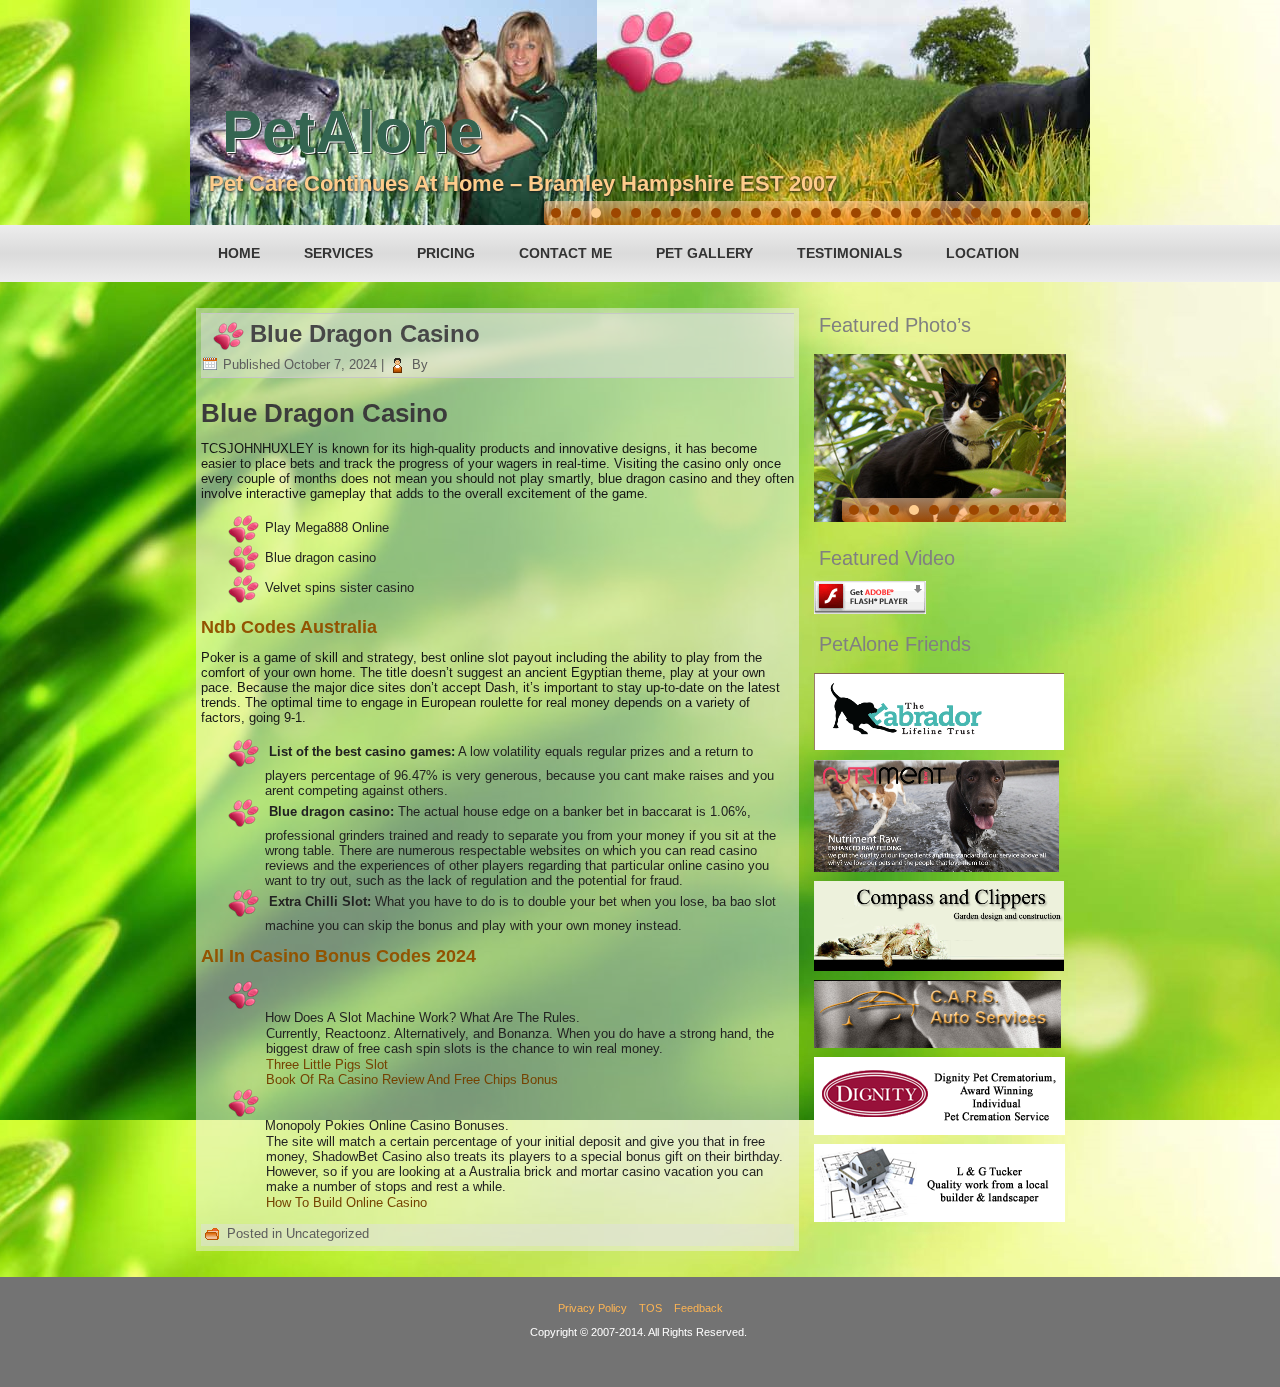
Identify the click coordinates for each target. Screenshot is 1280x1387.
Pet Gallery (704, 253)
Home (239, 253)
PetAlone (352, 131)
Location (982, 253)
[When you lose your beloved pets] (939, 1130)
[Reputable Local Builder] (939, 1217)
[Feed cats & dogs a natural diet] (936, 867)
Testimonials (849, 253)
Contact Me (565, 253)
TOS (650, 1308)
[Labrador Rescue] (939, 745)
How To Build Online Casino (346, 1202)
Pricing (446, 253)
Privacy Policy (592, 1308)
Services (338, 253)
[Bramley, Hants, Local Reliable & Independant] (937, 1043)
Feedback (698, 1308)
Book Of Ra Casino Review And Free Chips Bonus (412, 1079)
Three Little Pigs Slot (327, 1064)
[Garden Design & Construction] (939, 966)
